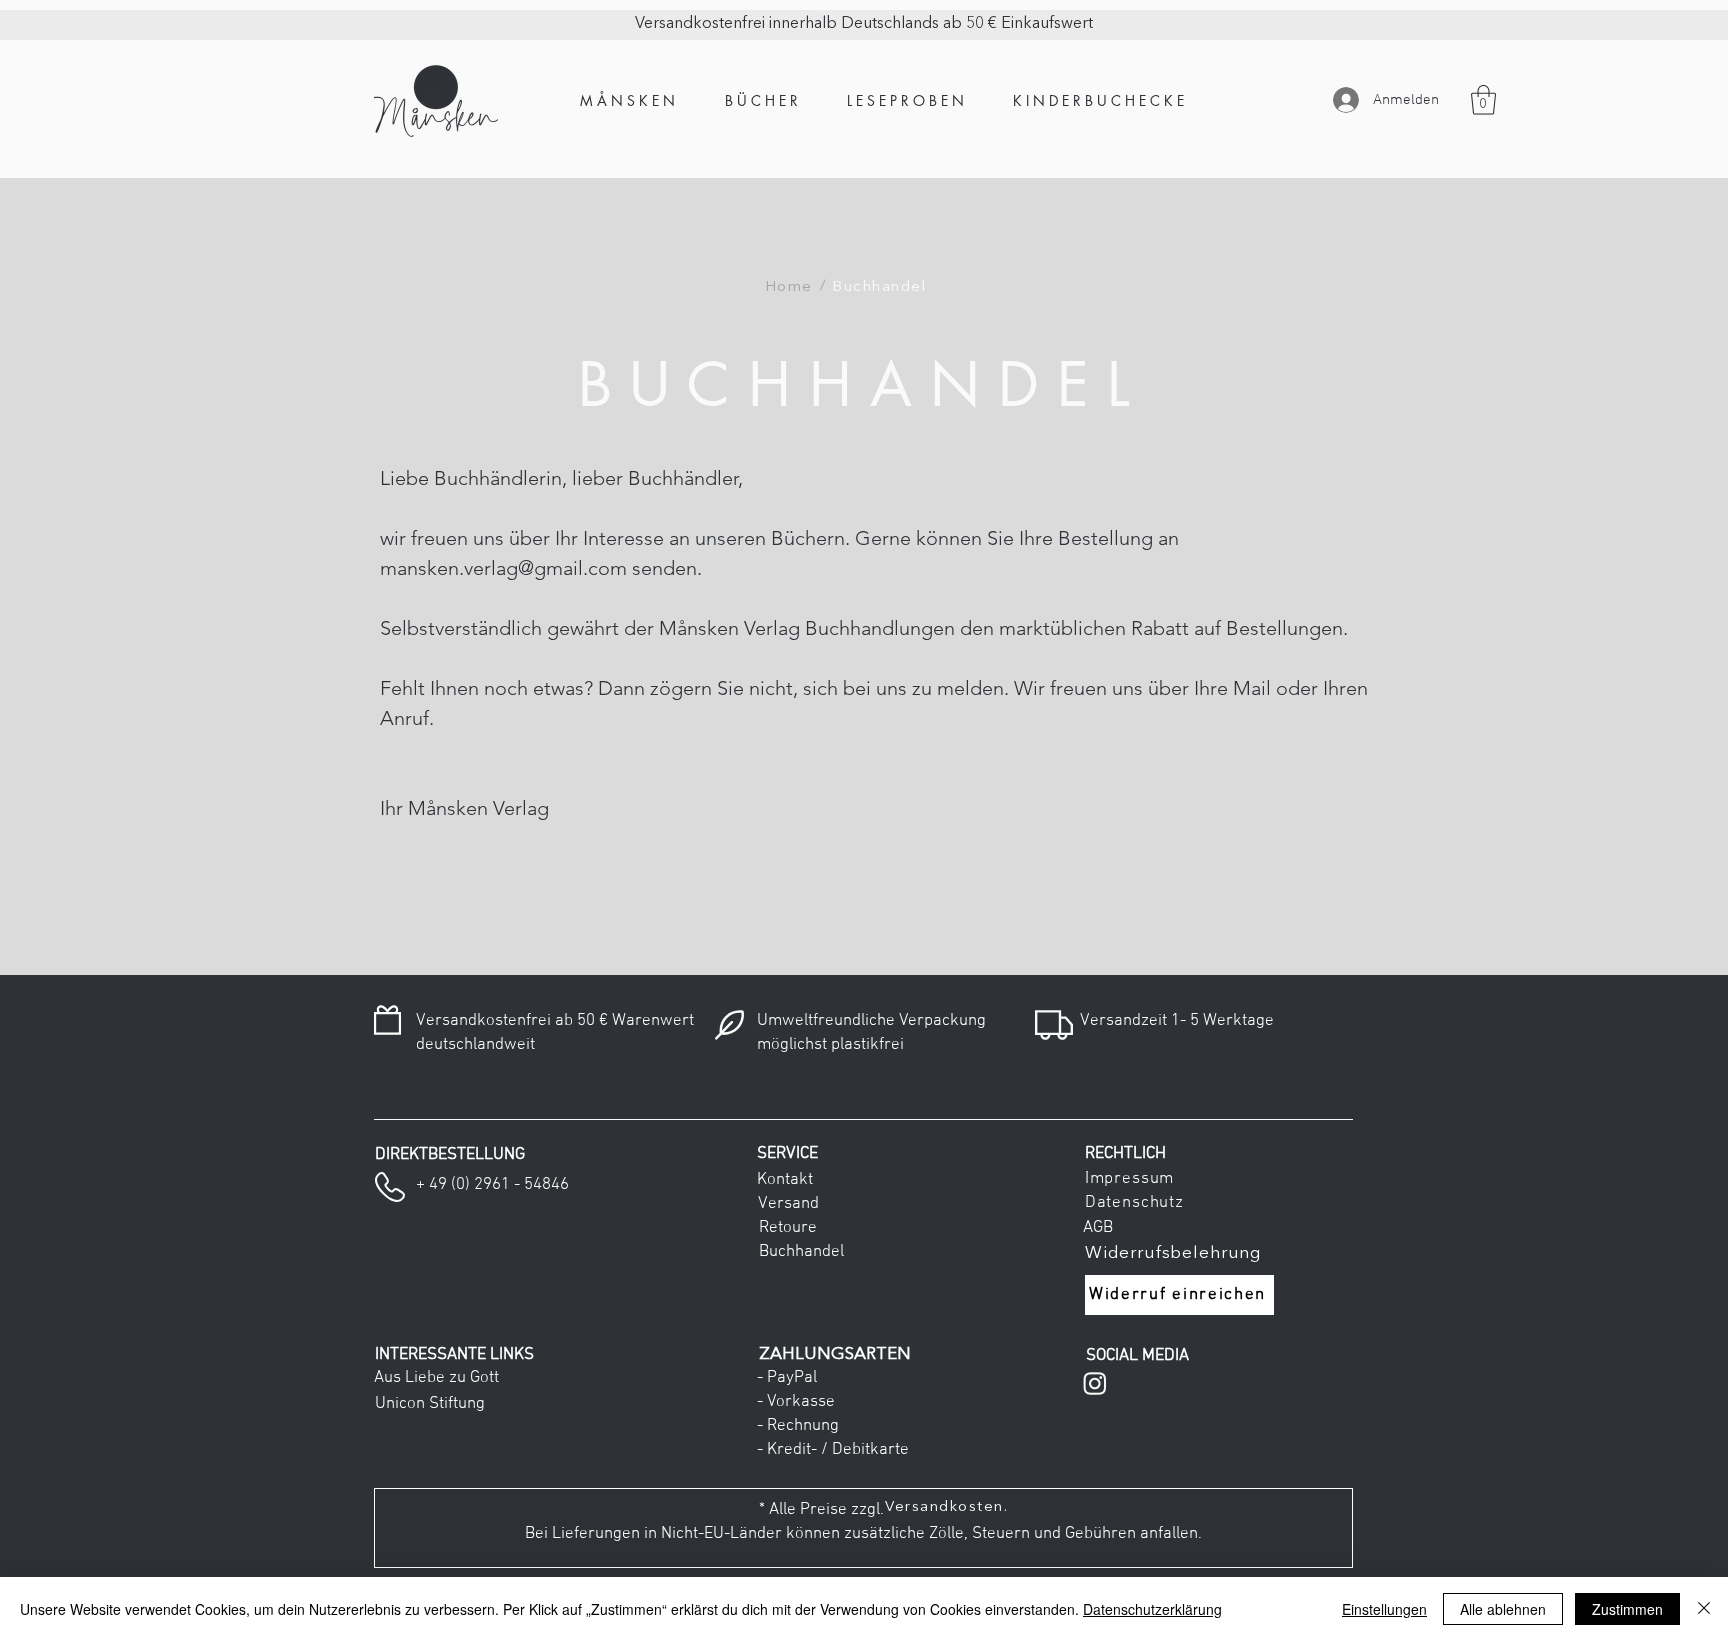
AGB (1094, 1228)
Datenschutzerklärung (1152, 1609)
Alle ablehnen (1503, 1609)
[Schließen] (1704, 1609)
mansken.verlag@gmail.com (503, 568)
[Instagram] (1095, 1383)
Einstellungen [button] (1384, 1609)
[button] (1483, 100)
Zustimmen (1627, 1609)
